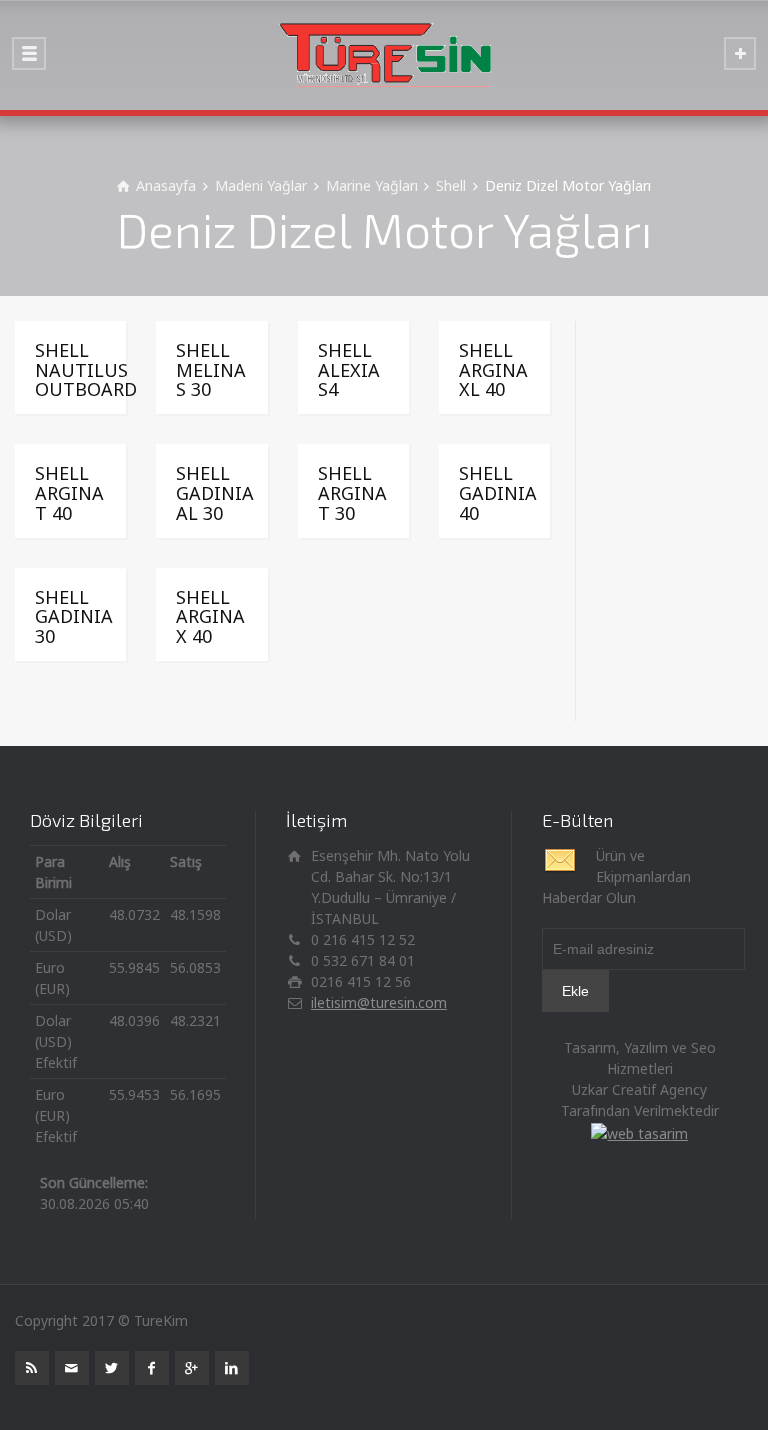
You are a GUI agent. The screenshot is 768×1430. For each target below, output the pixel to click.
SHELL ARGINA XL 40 (493, 370)
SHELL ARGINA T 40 (69, 493)
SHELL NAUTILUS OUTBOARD (86, 370)
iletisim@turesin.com (379, 1002)
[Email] (72, 1368)
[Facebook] (152, 1368)
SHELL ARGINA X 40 (210, 617)
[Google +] (192, 1368)
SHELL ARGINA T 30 (352, 493)
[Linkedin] (232, 1368)
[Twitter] (112, 1368)
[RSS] (32, 1368)
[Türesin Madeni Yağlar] (384, 55)
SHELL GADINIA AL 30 (215, 493)
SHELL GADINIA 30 (74, 617)
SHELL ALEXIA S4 (349, 370)
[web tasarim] (639, 1131)
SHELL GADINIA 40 (498, 493)
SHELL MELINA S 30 (211, 370)
